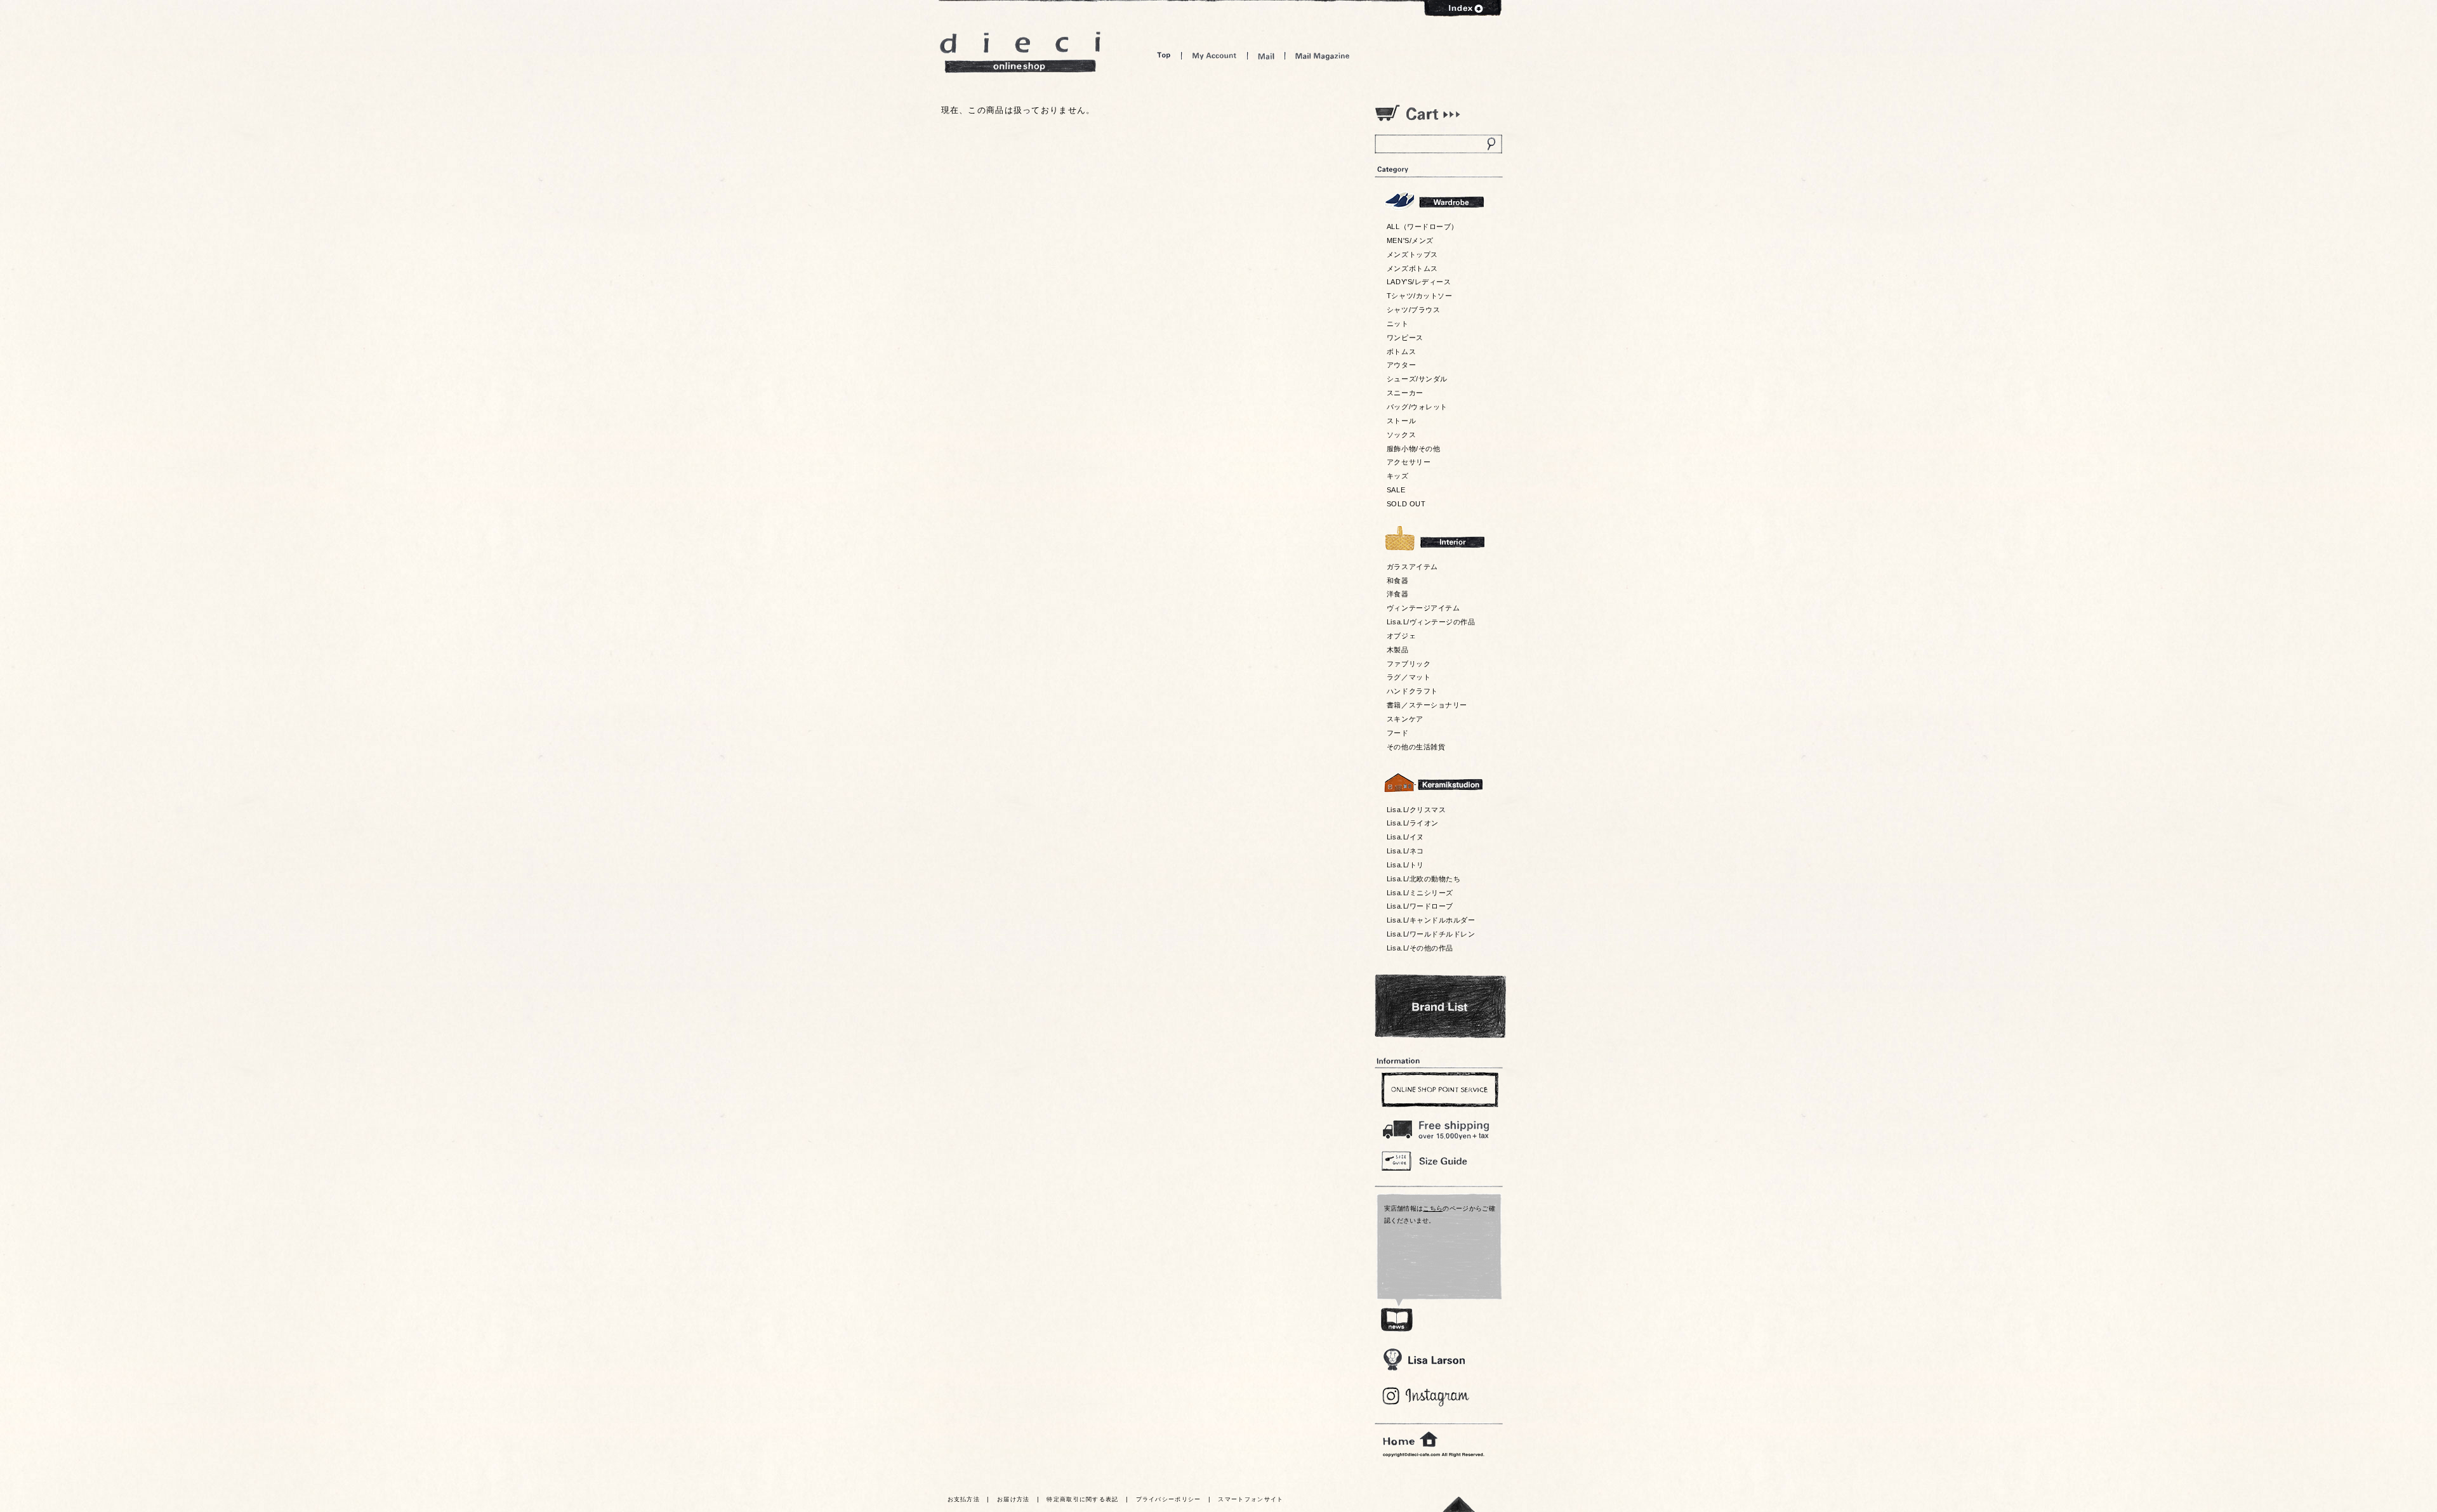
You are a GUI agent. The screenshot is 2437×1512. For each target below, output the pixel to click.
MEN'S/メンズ (1410, 240)
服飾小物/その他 (1413, 449)
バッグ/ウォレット (1417, 407)
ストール (1401, 421)
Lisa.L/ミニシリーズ (1420, 893)
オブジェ (1401, 636)
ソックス (1401, 435)
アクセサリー (1409, 462)
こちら (1433, 1208)
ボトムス (1401, 352)
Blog (1426, 1397)
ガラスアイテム (1412, 567)
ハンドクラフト (1412, 691)
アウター (1401, 365)
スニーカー (1405, 393)
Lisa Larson (1424, 1359)
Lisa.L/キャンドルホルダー (1431, 920)
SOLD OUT (1406, 504)
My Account (1214, 56)
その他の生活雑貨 (1416, 747)
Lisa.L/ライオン (1413, 823)
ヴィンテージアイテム (1423, 608)
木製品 (1398, 650)
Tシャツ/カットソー (1419, 296)
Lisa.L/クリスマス (1416, 810)
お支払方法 (964, 1499)
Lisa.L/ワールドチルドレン (1431, 934)
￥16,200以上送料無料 (1438, 1127)
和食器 (1398, 581)
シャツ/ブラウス (1413, 310)
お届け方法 (1014, 1499)
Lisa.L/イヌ (1405, 837)
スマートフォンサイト (1251, 1499)
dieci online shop (1020, 52)
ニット (1398, 324)
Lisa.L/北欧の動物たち (1423, 879)
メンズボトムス (1412, 268)
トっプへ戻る (1459, 1504)
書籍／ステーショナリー (1427, 705)
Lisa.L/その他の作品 (1420, 948)
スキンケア (1405, 719)
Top (1164, 56)
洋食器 (1398, 594)
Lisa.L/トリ (1405, 865)
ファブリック (1409, 664)
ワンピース (1405, 338)
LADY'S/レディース (1419, 282)
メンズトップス (1412, 254)
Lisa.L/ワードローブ (1420, 906)
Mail (1266, 56)
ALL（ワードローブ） (1423, 227)
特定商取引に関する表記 (1082, 1499)
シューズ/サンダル (1417, 379)
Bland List (1440, 1006)
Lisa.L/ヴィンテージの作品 (1431, 622)
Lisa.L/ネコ (1405, 851)
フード (1398, 733)
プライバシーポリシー (1169, 1499)
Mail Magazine (1323, 56)
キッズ (1398, 476)
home (1410, 1440)
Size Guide (1438, 1160)
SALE (1396, 490)
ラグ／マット (1409, 677)
